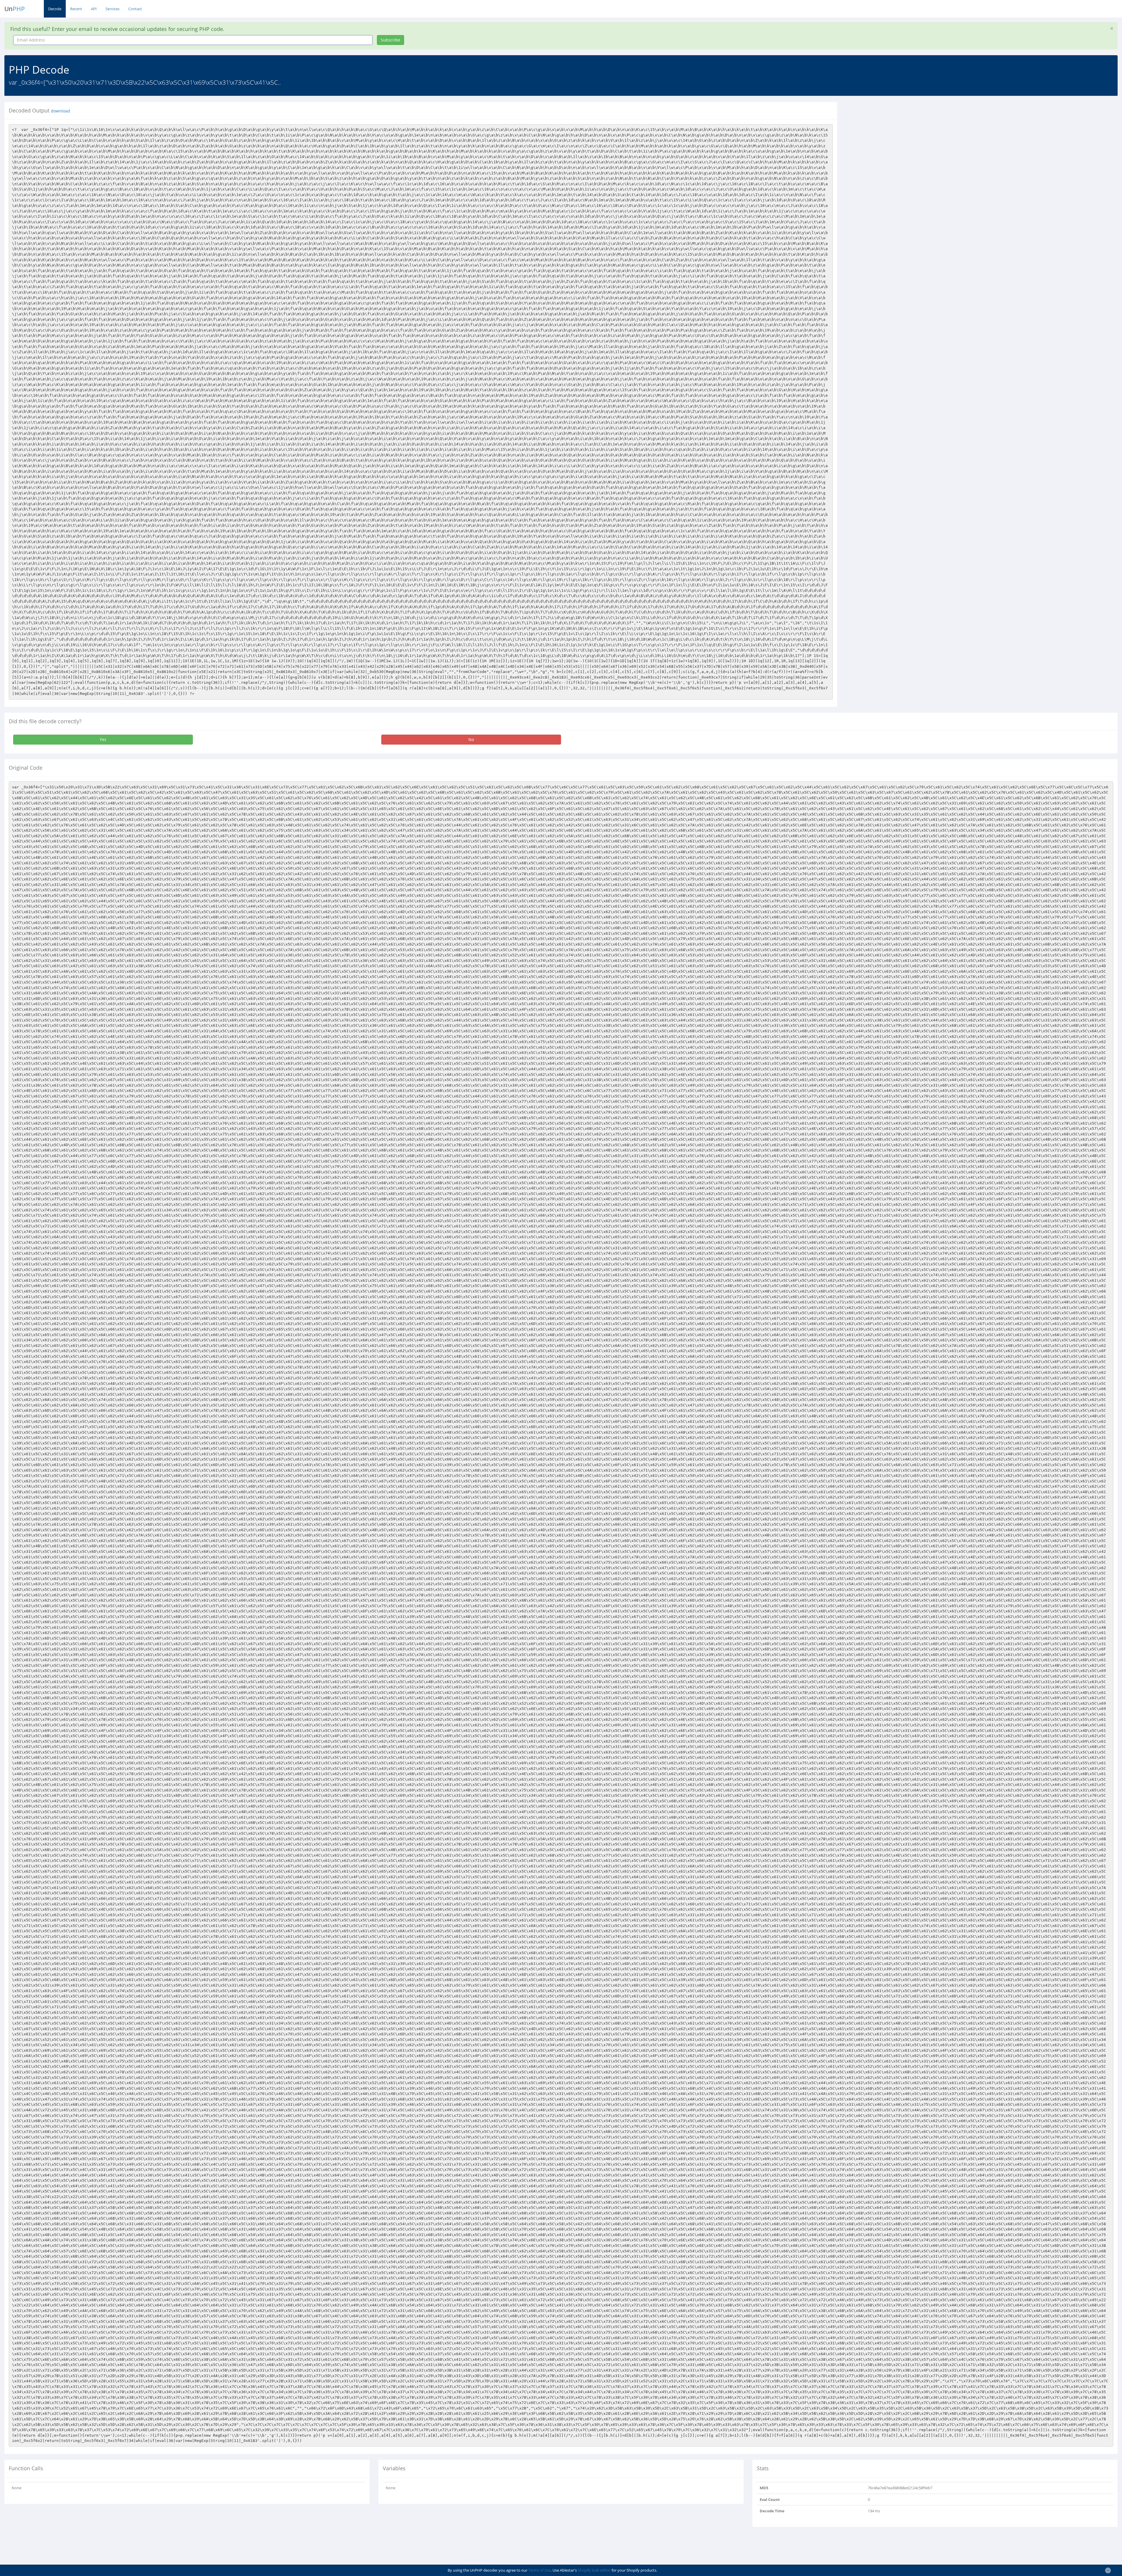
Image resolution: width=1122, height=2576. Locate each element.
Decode (55, 9)
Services (112, 9)
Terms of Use (540, 2570)
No (471, 739)
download (60, 111)
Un (15, 9)
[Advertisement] (895, 143)
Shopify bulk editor (594, 2570)
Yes (103, 739)
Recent (76, 9)
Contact (135, 9)
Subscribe (391, 40)
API (94, 9)
